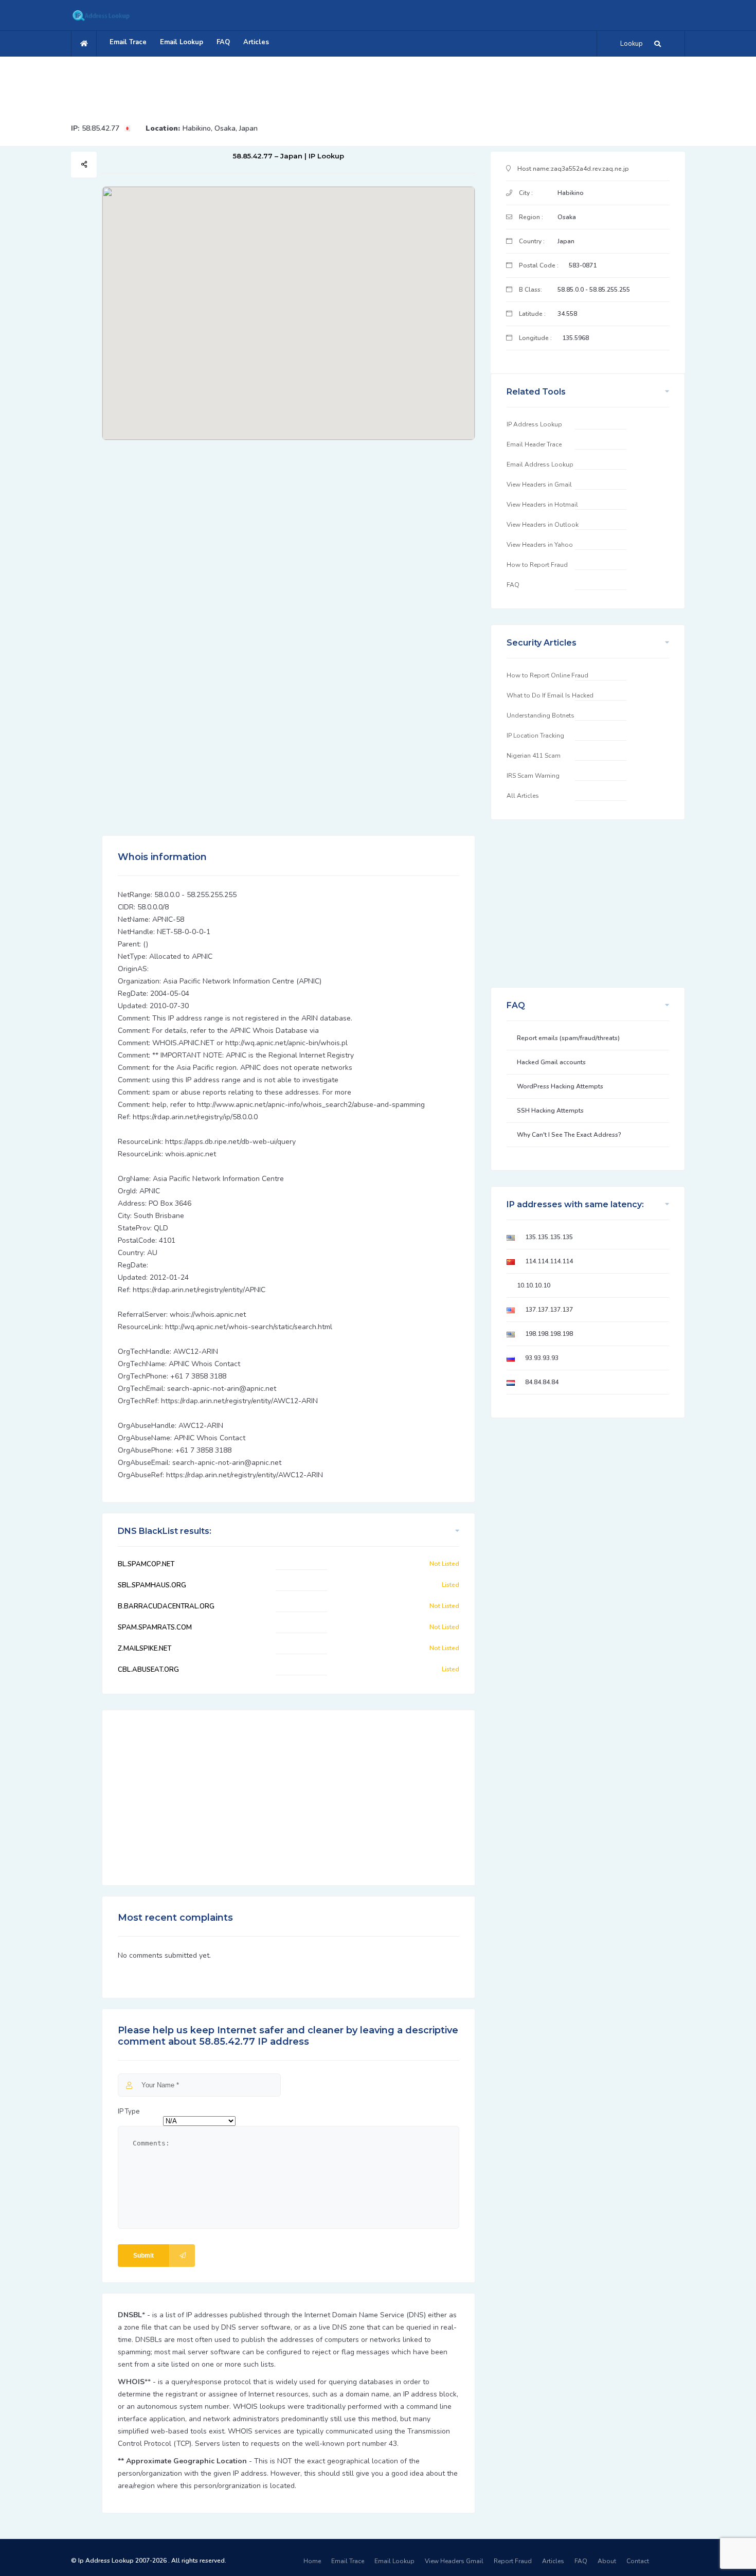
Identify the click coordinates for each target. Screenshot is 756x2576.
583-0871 (583, 265)
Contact (638, 2561)
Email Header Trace (534, 444)
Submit (143, 2256)
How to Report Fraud (537, 565)
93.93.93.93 (542, 1358)
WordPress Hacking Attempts (560, 1086)
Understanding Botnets (541, 715)
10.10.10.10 (534, 1285)
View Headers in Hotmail (542, 505)
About (607, 2561)
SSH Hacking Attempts (550, 1111)
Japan (566, 241)
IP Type (129, 2112)
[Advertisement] (378, 85)
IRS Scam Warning (533, 776)
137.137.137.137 (549, 1310)
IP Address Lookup (534, 424)
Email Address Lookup (540, 464)
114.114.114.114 (549, 1261)
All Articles (523, 796)
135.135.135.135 (549, 1237)
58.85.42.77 (101, 128)
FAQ (223, 42)
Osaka (567, 217)
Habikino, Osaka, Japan (220, 128)
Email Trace (128, 42)
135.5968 (575, 338)
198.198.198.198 (549, 1334)
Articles (256, 42)
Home (312, 2561)
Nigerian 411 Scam (534, 756)
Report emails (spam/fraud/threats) (568, 1038)
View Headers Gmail (454, 2561)
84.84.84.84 (542, 1382)
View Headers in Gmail (539, 485)
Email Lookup (182, 42)
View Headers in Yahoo (540, 545)
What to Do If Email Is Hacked (550, 695)
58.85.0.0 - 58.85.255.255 (594, 290)
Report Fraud (513, 2561)
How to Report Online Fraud (547, 675)
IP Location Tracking (535, 736)
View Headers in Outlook (543, 525)
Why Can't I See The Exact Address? (569, 1135)
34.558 (567, 314)
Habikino (571, 193)
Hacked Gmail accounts (551, 1062)
